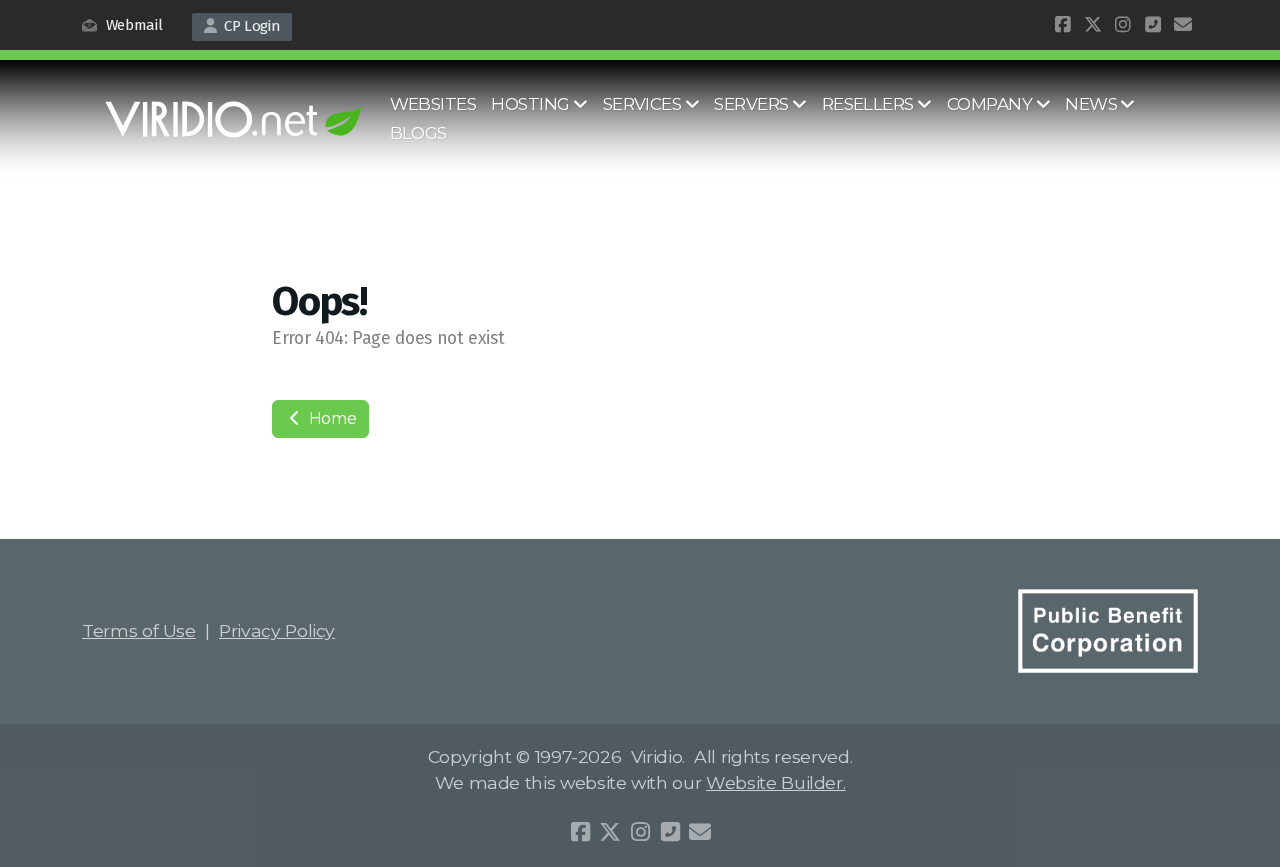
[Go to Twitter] (1093, 25)
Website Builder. (775, 782)
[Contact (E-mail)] (1183, 25)
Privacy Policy (277, 630)
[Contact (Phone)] (1153, 25)
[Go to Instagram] (1123, 25)
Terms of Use (139, 630)
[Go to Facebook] (1063, 25)
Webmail (132, 25)
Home (330, 418)
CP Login (248, 26)
